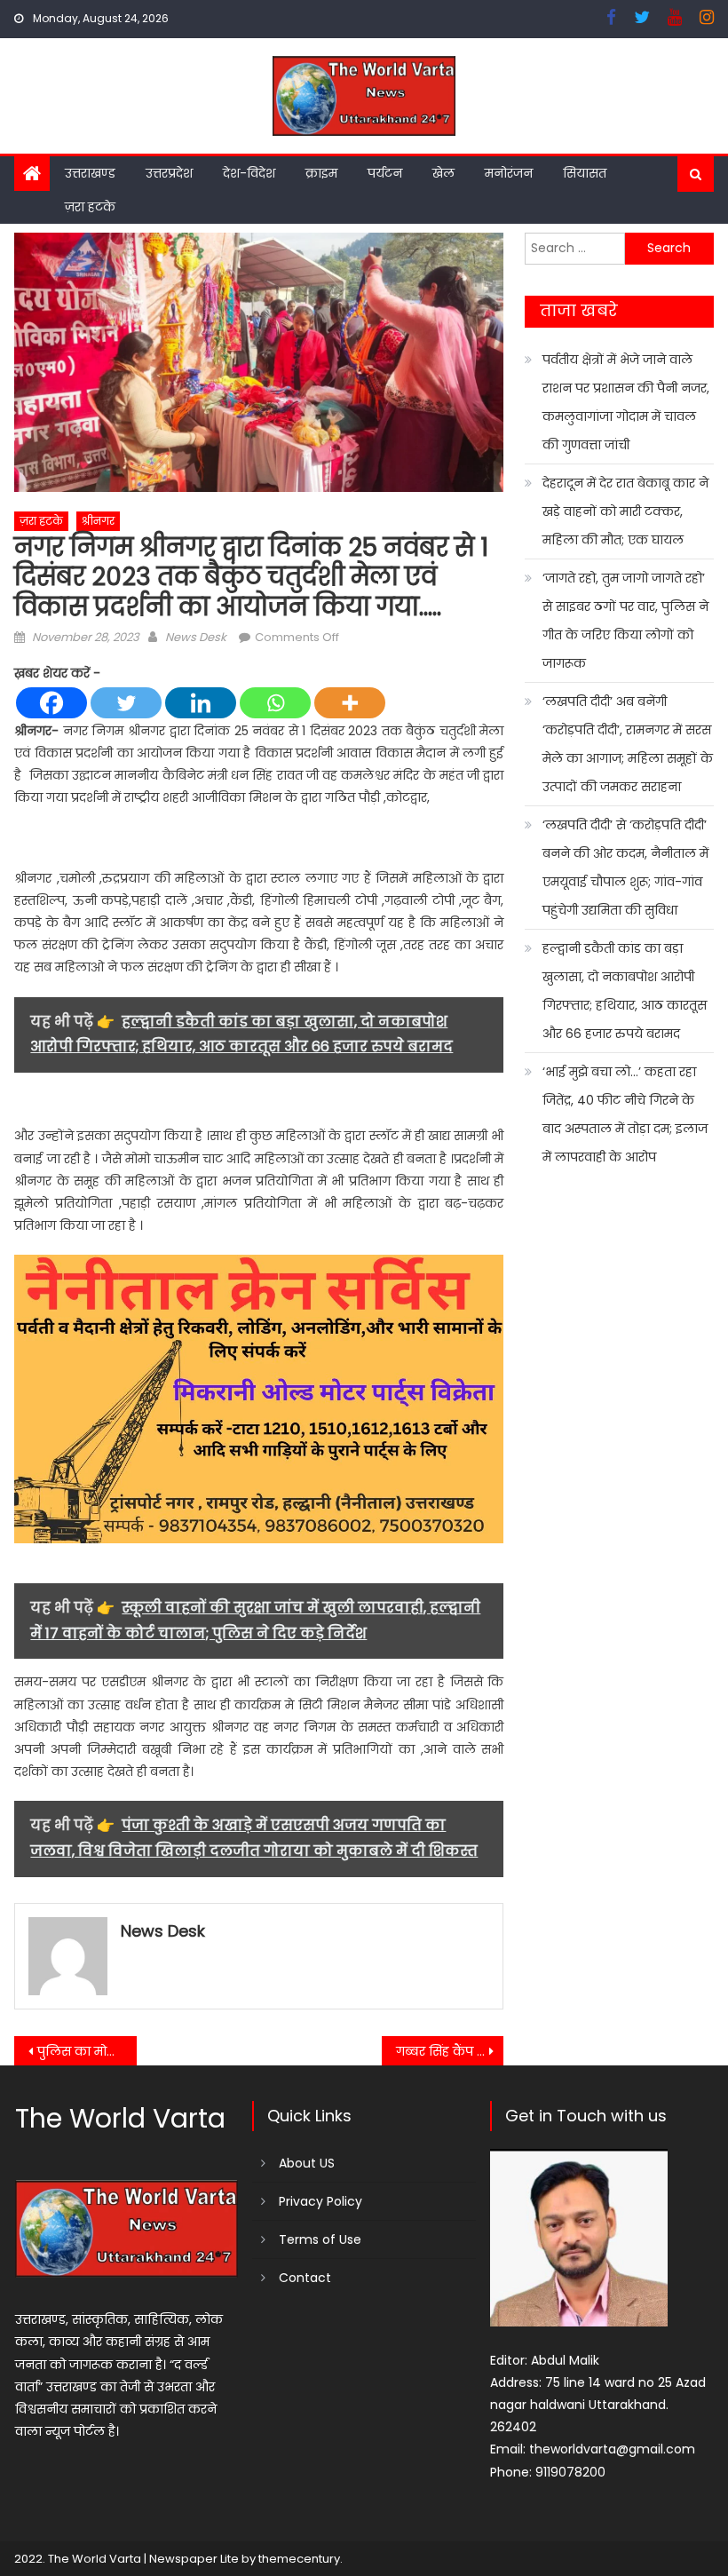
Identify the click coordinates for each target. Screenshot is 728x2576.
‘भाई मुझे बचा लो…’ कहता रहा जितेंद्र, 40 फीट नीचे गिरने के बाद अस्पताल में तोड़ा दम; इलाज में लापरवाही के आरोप (625, 1114)
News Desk (196, 637)
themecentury (299, 2559)
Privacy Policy (320, 2201)
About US (307, 2163)
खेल (443, 173)
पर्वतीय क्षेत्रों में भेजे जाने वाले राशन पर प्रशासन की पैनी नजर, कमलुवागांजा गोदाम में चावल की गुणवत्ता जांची (626, 402)
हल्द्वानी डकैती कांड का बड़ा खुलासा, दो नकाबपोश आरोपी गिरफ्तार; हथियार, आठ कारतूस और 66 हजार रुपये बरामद (625, 991)
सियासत (585, 173)
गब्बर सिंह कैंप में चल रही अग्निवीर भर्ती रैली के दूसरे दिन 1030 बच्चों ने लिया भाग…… (450, 2051)
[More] (350, 703)
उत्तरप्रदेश (169, 173)
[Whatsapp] (275, 703)
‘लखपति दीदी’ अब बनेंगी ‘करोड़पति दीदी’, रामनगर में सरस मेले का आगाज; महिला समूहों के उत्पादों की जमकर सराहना (628, 744)
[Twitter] (126, 703)
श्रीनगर (98, 521)
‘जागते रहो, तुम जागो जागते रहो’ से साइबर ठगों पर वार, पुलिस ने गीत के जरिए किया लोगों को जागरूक (625, 621)
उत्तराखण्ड (90, 173)
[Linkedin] (201, 703)
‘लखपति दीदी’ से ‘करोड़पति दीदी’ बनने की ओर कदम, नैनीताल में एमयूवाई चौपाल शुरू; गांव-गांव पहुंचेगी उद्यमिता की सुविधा (625, 868)
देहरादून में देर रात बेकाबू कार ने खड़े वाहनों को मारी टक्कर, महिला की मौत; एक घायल (625, 511)
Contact (305, 2278)
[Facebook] (51, 703)
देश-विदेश (249, 173)
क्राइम (321, 173)
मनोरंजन (509, 173)
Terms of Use (320, 2239)
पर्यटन (385, 173)
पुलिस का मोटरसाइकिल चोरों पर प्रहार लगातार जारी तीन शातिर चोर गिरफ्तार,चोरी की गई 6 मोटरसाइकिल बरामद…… (87, 2051)
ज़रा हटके (90, 207)
